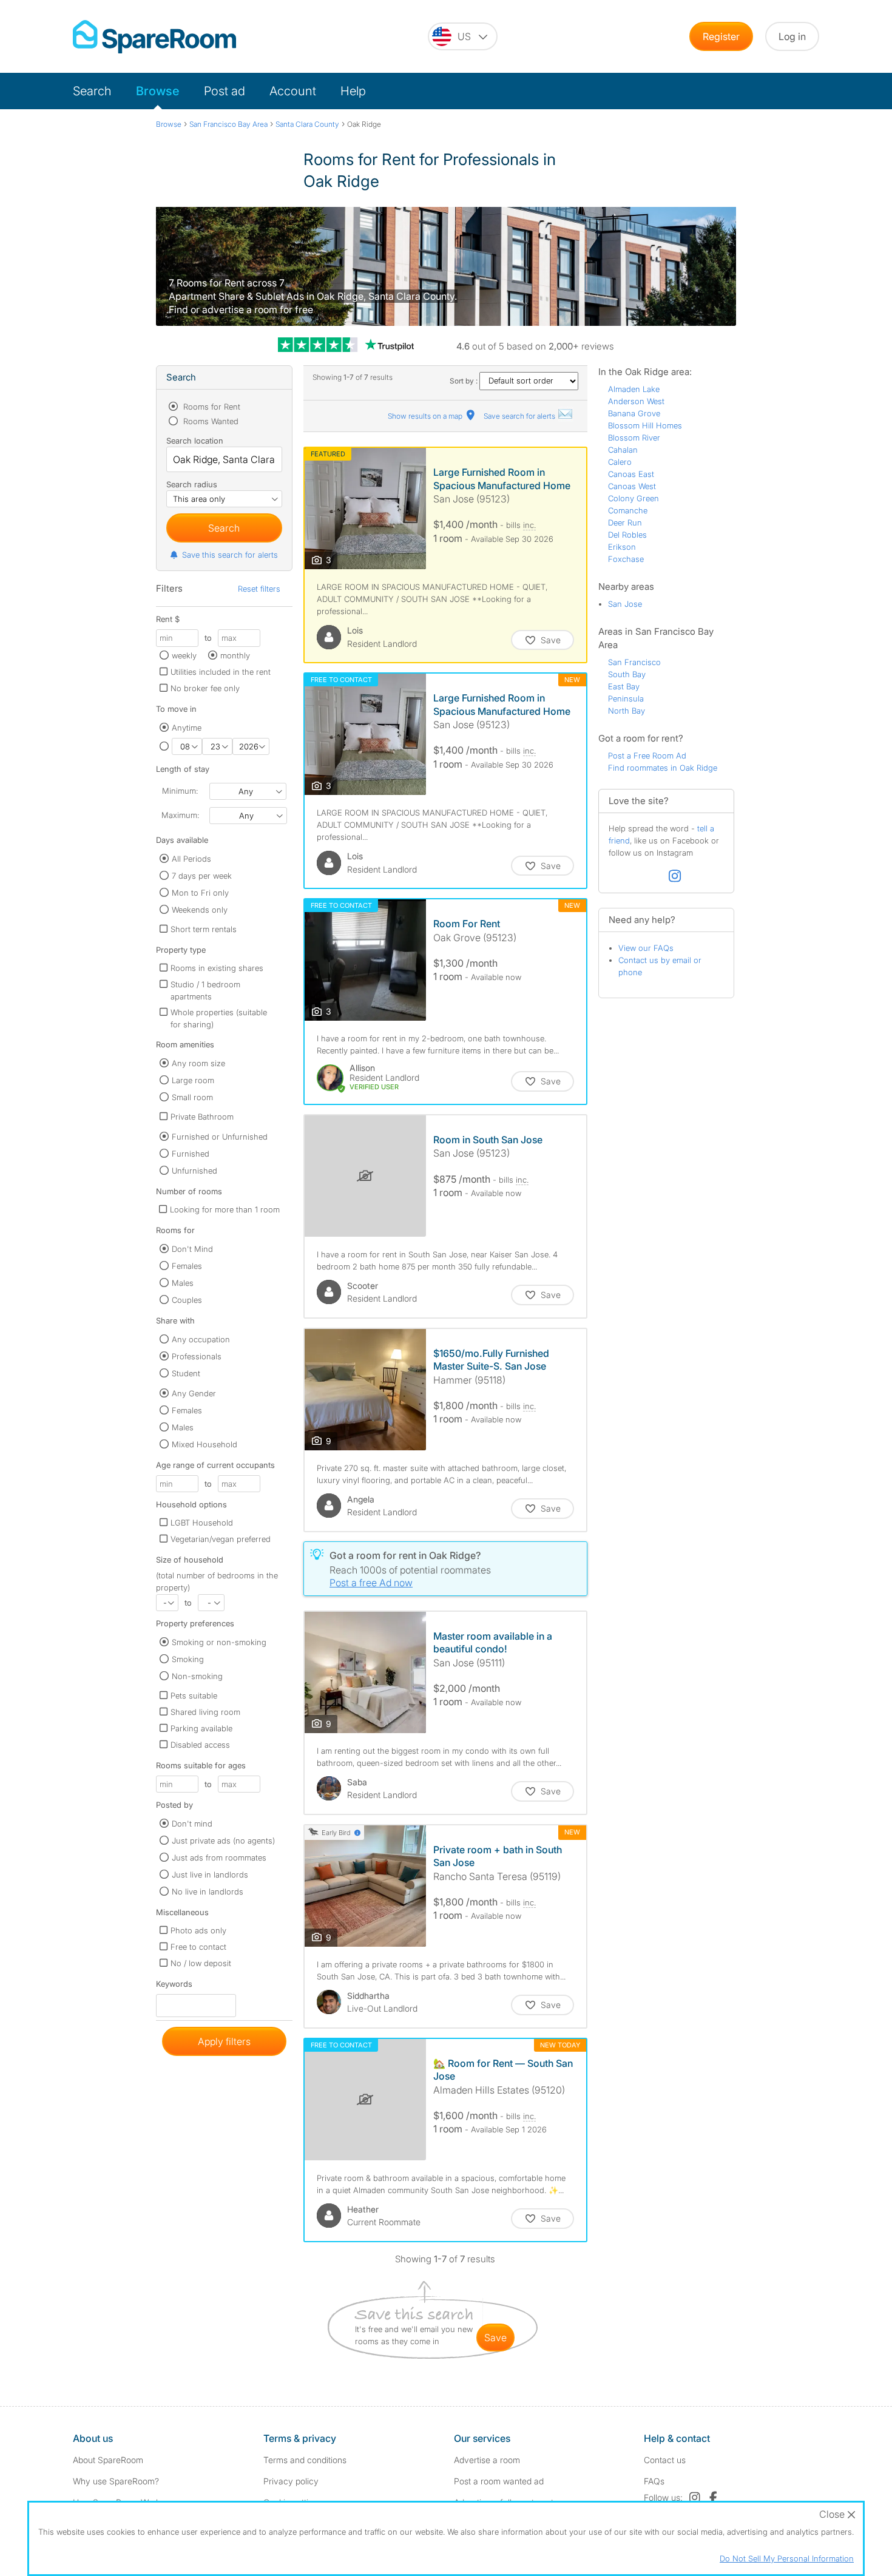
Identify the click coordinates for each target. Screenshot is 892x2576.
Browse (158, 91)
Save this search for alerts (230, 555)
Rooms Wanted (210, 421)
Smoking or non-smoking (219, 1642)
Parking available (201, 1728)
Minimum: (180, 791)
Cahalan (623, 450)
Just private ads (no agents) (223, 1841)
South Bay (627, 674)
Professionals (197, 1356)
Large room (193, 1080)
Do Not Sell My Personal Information (787, 2558)
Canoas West (632, 486)
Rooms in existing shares (217, 968)
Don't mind (192, 1824)
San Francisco (634, 662)
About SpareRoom (108, 2460)
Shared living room (205, 1712)
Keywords (174, 1986)
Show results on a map (426, 416)
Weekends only (200, 910)
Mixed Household (204, 1444)
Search (92, 91)
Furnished (191, 1154)
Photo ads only (198, 1930)
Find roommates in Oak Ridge (663, 768)
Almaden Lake (634, 389)
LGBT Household (202, 1523)
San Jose (625, 604)
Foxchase (626, 559)
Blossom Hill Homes (645, 425)
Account (293, 91)
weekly (184, 655)
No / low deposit (201, 1963)
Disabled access (200, 1745)
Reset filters (259, 589)
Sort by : (465, 381)
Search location (195, 441)
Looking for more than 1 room (225, 1209)
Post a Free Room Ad (647, 756)
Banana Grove (634, 413)
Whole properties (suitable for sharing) (219, 1018)
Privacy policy (291, 2481)
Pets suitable (194, 1695)
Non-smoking (197, 1676)
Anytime (187, 728)
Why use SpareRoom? (116, 2481)
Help (353, 91)
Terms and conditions (305, 2460)
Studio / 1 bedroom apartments (205, 990)
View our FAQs (646, 948)
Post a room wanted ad (499, 2481)
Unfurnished (194, 1171)
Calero (620, 462)
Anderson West (636, 401)
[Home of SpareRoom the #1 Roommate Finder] (154, 37)
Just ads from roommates (219, 1858)
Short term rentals (204, 929)
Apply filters (224, 2041)
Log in (792, 36)
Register (721, 36)
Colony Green (634, 498)
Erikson (622, 547)
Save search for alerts (520, 416)
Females (187, 1266)
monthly (235, 655)
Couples (187, 1300)
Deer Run (625, 522)
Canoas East (631, 474)
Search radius (192, 484)
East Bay (624, 686)
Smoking (188, 1659)
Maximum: (180, 815)
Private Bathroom (202, 1117)
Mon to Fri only (200, 893)
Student (186, 1373)
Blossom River (634, 438)
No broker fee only (205, 688)
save (495, 2338)
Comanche (628, 510)
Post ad (225, 91)
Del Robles (627, 535)
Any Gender (194, 1393)
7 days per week (202, 876)
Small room (192, 1097)
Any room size (198, 1063)
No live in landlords (208, 1891)
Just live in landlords (210, 1875)
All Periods (191, 859)
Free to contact (198, 1947)
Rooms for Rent (211, 407)
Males (183, 1283)
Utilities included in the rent (221, 672)
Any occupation (201, 1339)
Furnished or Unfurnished (220, 1137)
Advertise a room (487, 2460)
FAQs (654, 2481)
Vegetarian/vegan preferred (221, 1539)
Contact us (665, 2460)
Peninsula (626, 698)
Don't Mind (192, 1249)
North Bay (627, 711)
